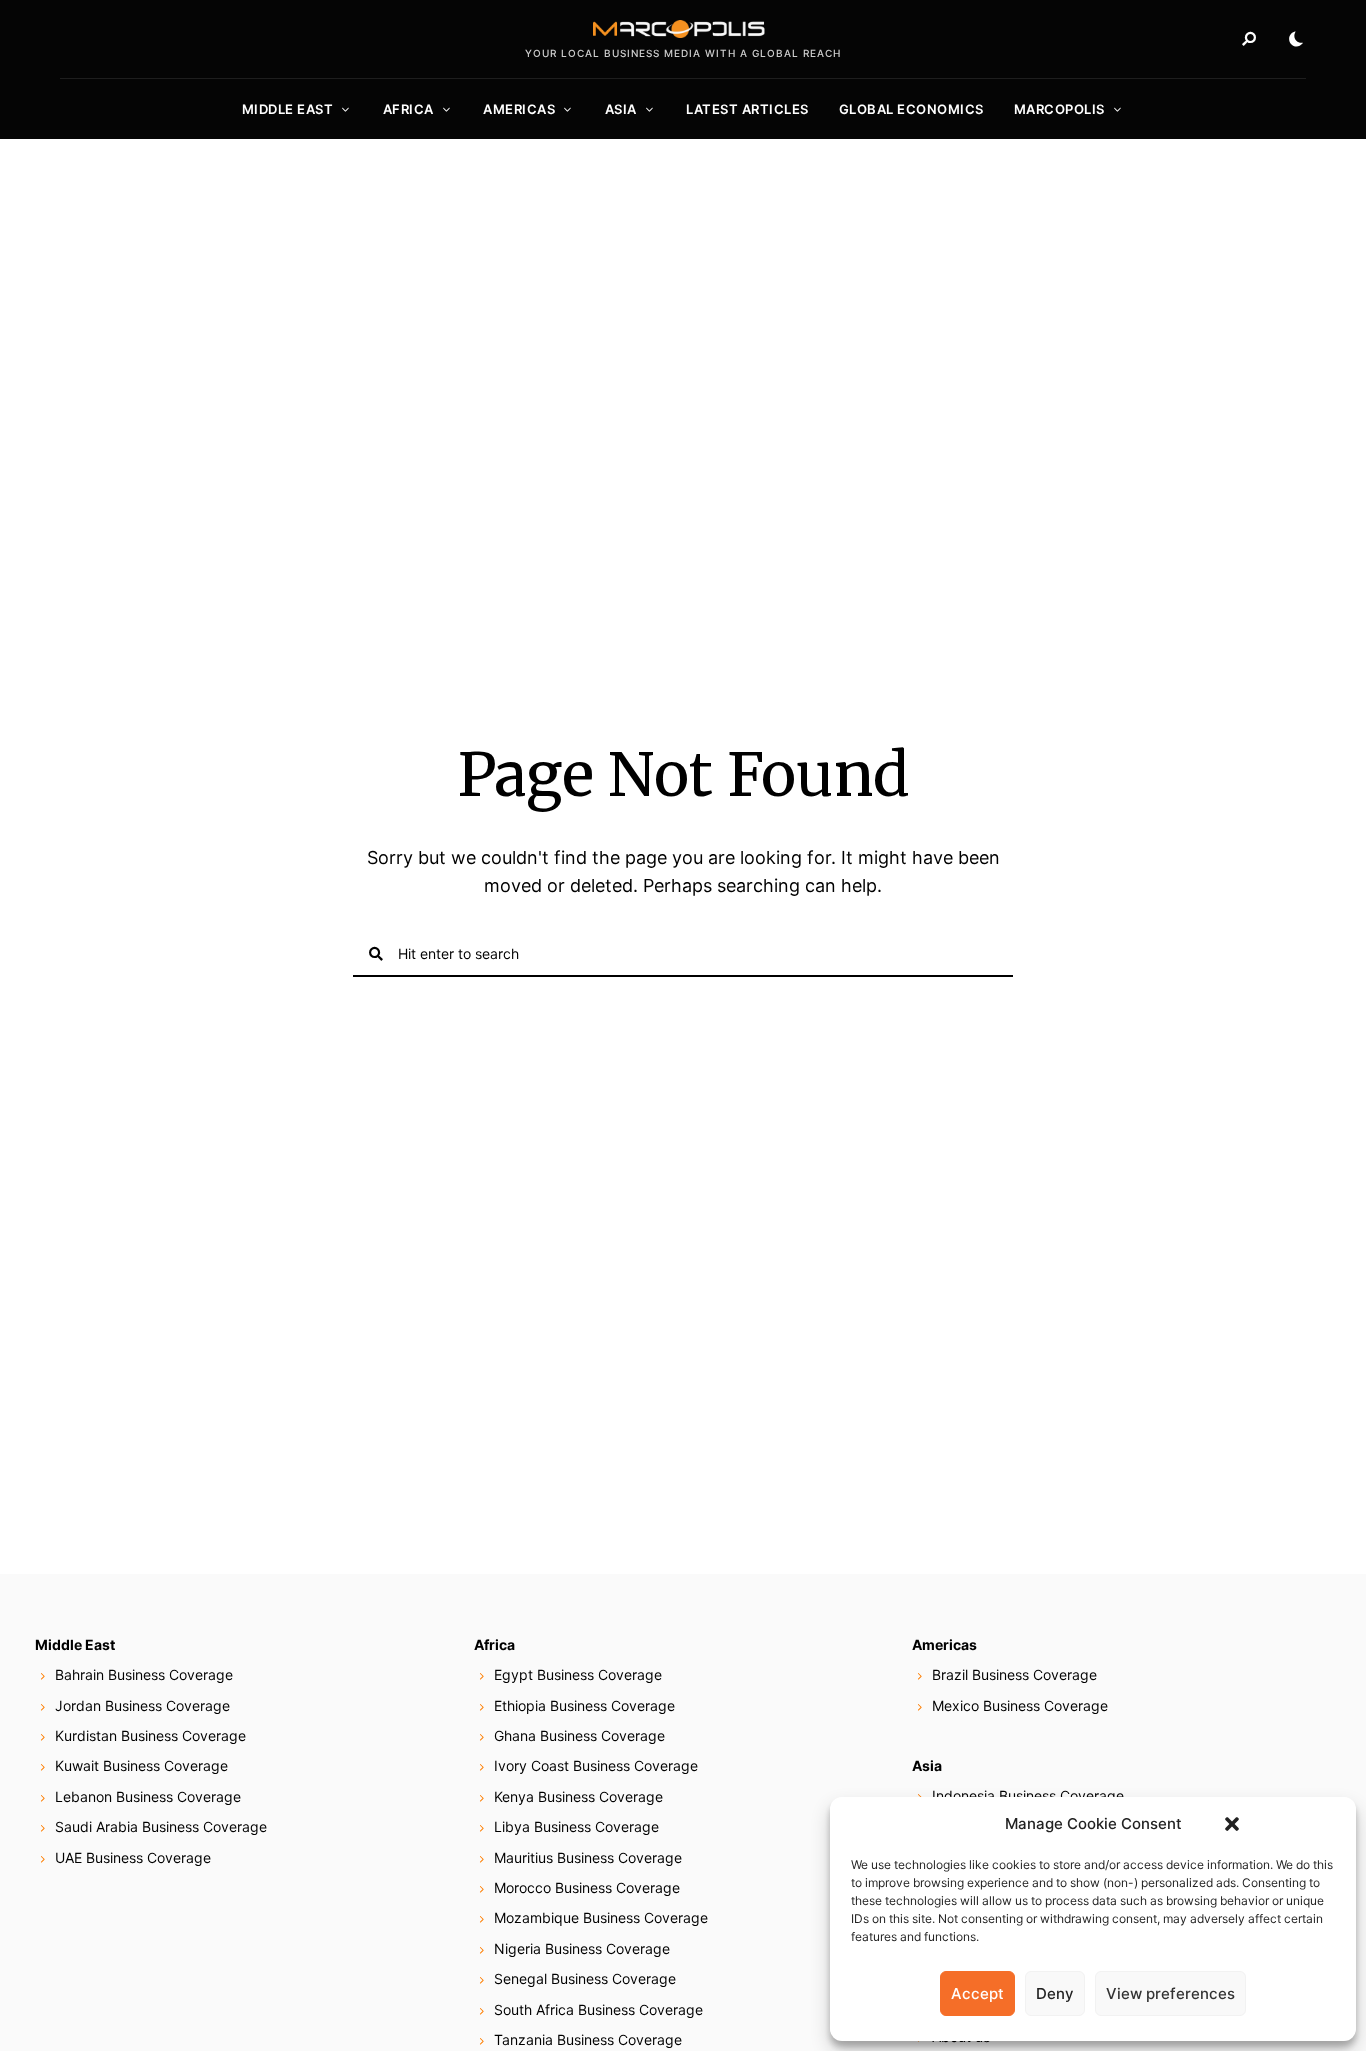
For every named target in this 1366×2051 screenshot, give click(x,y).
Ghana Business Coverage (579, 1735)
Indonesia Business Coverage (1028, 1795)
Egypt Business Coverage (578, 1674)
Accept (977, 1993)
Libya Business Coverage (576, 1826)
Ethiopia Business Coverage (584, 1705)
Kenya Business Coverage (578, 1796)
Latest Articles (747, 109)
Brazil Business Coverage (1014, 1674)
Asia (621, 109)
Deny (1055, 1993)
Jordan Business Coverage (142, 1705)
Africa (408, 109)
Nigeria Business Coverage (582, 1948)
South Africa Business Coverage (598, 2009)
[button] (1232, 1824)
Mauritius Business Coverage (588, 1857)
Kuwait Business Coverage (141, 1765)
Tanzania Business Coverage (588, 2039)
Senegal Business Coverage (585, 1978)
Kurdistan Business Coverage (150, 1735)
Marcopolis (1059, 109)
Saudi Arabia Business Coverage (161, 1826)
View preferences (1170, 1993)
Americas (519, 109)
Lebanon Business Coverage (148, 1796)
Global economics (911, 109)
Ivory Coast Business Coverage (596, 1765)
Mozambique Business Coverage (601, 1917)
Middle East (288, 109)
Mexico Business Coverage (1020, 1705)
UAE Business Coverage (133, 1857)
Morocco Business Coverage (587, 1887)
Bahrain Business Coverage (144, 1674)
